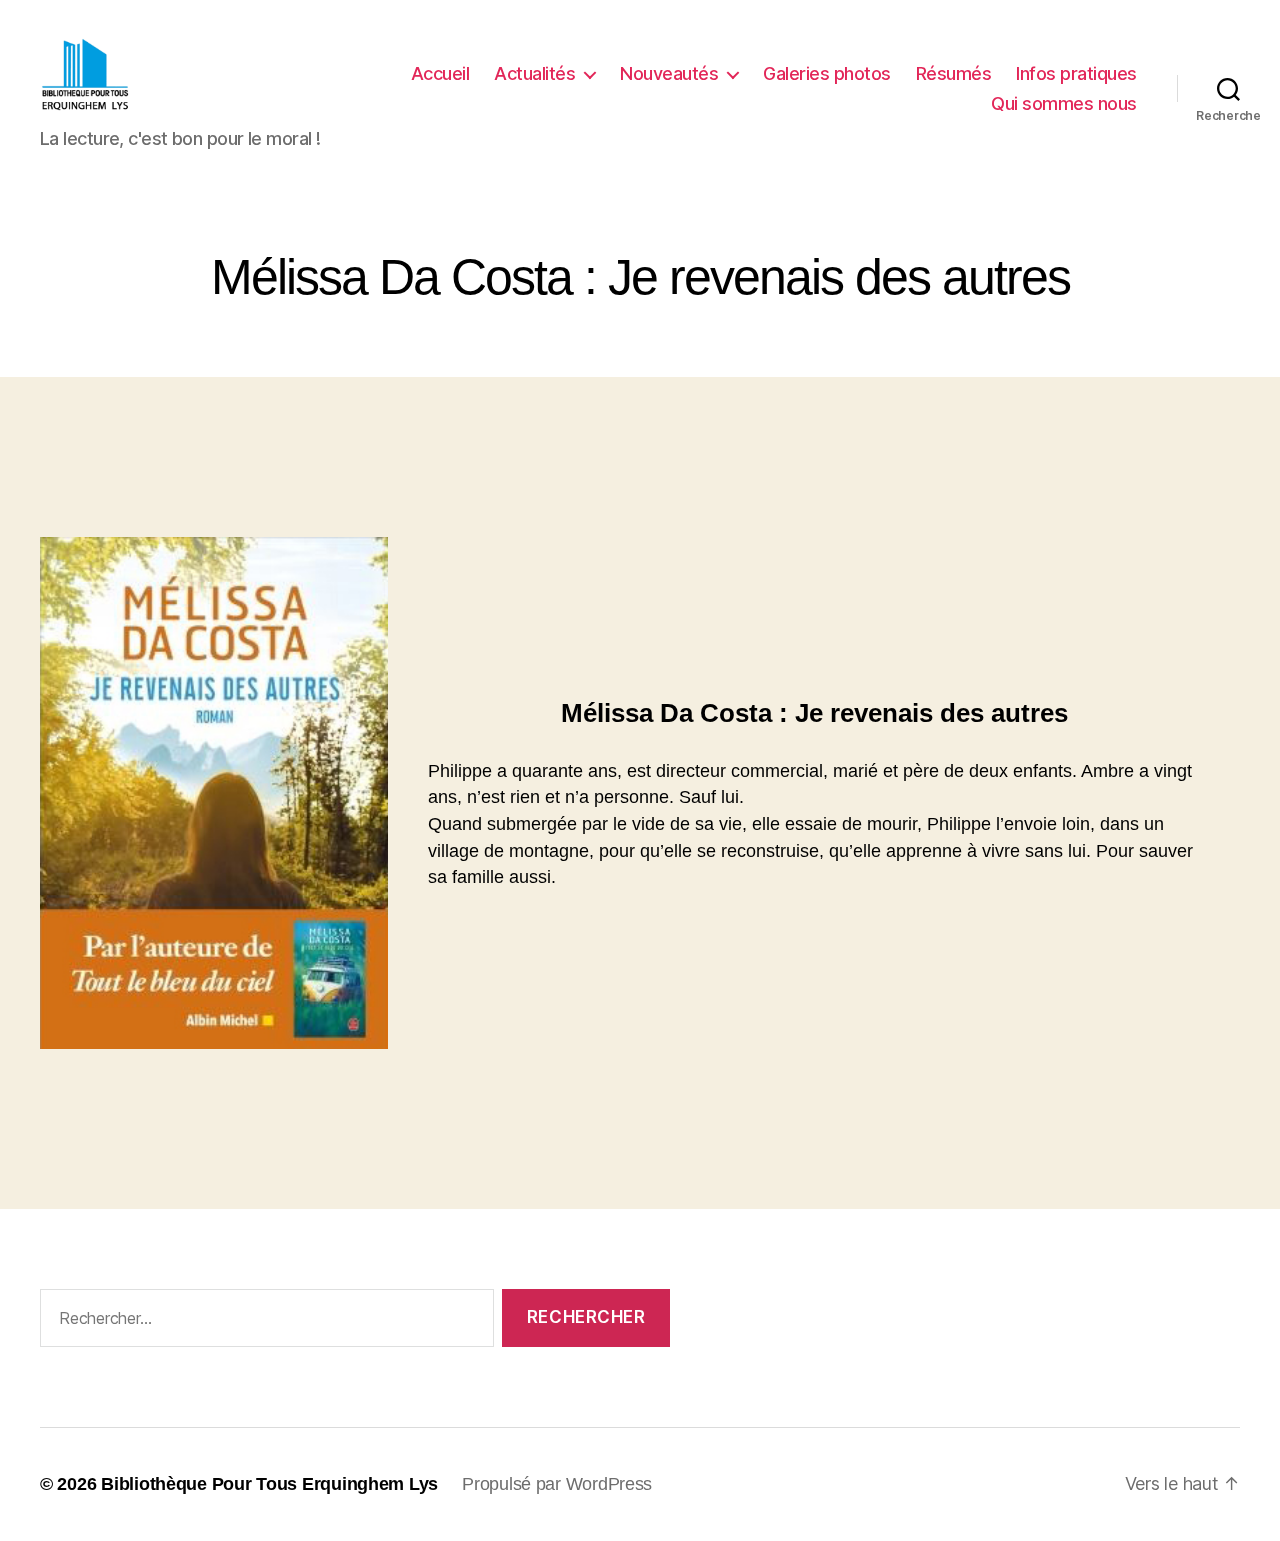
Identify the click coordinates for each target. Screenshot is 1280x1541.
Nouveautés (669, 73)
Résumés (954, 73)
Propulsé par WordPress (557, 1484)
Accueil (440, 73)
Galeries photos (827, 73)
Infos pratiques (1076, 73)
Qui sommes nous (1064, 103)
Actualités (534, 73)
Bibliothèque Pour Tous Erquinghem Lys (269, 1484)
